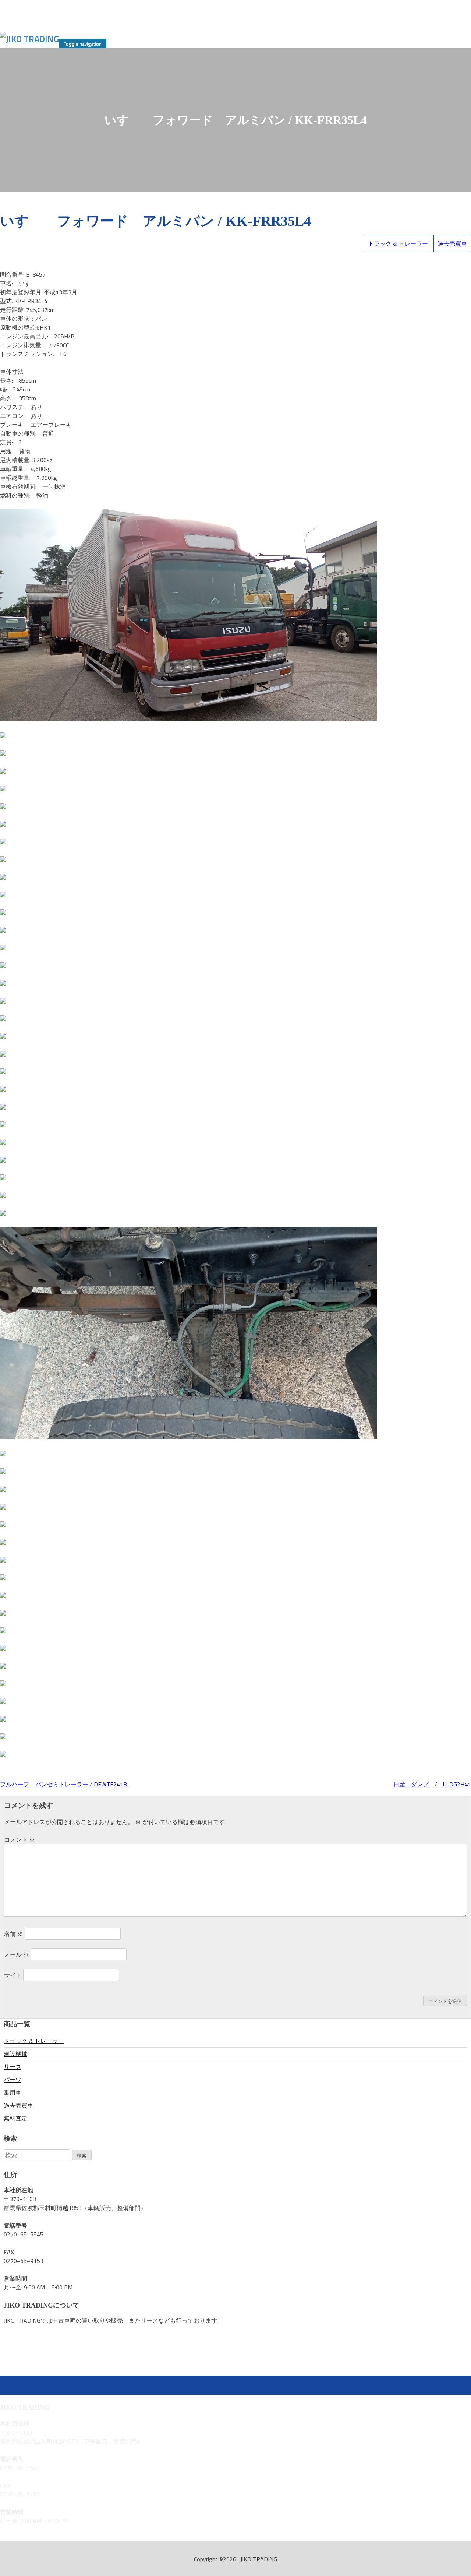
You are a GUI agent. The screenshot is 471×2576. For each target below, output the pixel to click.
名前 (14, 1934)
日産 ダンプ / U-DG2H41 (432, 1784)
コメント (20, 1839)
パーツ (13, 2080)
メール (17, 1954)
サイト (13, 1975)
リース (13, 2067)
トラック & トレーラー (398, 243)
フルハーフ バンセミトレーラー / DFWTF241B (63, 1784)
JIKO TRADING (259, 2559)
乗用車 (13, 2092)
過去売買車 (452, 243)
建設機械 (15, 2054)
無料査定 (15, 2118)
